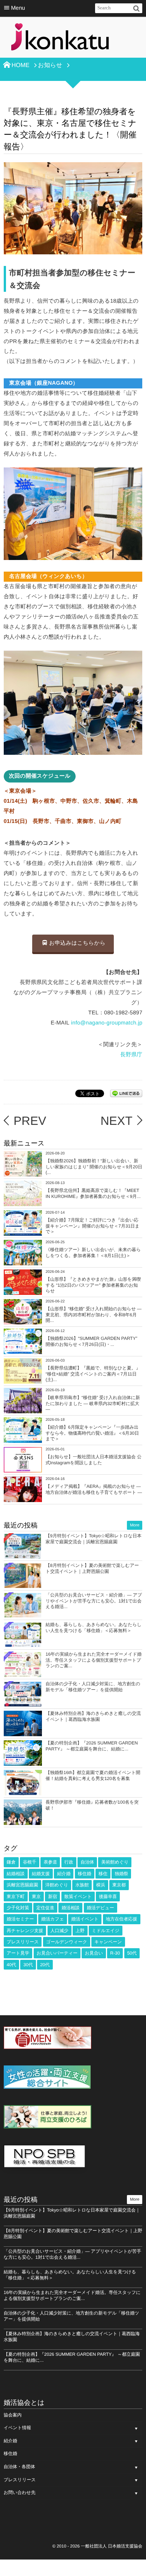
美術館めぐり (115, 1862)
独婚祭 (121, 1874)
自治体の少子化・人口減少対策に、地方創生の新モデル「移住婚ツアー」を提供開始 (93, 1687)
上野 (80, 1931)
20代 (45, 1965)
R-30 (115, 1953)
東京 (36, 1897)
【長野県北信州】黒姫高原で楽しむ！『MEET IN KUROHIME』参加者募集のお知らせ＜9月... (93, 1193)
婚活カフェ (53, 1919)
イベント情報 (17, 2428)
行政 (69, 1862)
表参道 (50, 1862)
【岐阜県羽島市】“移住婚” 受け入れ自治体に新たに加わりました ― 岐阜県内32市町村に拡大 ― (93, 1403)
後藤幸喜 (108, 1897)
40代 (11, 1965)
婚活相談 (70, 1908)
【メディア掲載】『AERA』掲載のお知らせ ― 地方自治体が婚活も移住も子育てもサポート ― (94, 1489)
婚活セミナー (20, 1919)
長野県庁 (131, 1055)
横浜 (101, 1885)
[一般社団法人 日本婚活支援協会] (60, 39)
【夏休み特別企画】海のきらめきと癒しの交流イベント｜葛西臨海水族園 (93, 1716)
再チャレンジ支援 (25, 1931)
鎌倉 (11, 1862)
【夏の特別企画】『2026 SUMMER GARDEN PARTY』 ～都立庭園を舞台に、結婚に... (92, 1746)
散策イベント (78, 1897)
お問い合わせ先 (20, 2492)
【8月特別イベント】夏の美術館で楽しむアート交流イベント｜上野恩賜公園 (92, 1568)
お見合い (94, 1953)
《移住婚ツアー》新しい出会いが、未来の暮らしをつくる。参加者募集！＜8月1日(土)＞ (93, 1253)
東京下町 (16, 1897)
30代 (28, 1965)
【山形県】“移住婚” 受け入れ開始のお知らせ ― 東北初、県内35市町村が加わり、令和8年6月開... (94, 1315)
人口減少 (60, 1931)
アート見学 (18, 1953)
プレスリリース (23, 1942)
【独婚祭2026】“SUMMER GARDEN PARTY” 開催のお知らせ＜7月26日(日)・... (92, 1341)
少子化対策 (18, 1908)
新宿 (52, 1897)
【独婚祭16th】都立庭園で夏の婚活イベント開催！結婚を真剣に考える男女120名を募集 (93, 1776)
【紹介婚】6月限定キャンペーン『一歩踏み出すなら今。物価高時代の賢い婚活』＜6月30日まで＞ (92, 1433)
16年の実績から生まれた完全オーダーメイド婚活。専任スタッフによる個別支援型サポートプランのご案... (94, 1660)
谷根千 (30, 1862)
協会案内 (13, 2415)
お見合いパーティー (57, 1953)
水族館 (82, 1885)
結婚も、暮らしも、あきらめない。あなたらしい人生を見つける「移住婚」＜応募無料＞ (94, 1628)
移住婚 (85, 1874)
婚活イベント (85, 1919)
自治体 (87, 1862)
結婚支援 (41, 1874)
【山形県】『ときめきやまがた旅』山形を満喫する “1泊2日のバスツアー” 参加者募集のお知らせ (93, 1285)
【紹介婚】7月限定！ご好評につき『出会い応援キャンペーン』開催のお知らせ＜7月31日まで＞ (93, 1226)
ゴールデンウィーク (67, 1942)
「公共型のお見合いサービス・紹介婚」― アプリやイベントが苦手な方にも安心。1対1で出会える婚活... (94, 1601)
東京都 (119, 1885)
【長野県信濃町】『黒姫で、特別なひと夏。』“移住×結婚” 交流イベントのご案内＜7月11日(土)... (93, 1374)
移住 (103, 1874)
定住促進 (45, 1908)
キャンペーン (108, 1942)
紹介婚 (64, 1874)
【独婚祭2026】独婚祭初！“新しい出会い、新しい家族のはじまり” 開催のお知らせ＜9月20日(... (94, 1167)
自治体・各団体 (19, 2467)
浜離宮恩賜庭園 (22, 1885)
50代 (132, 1953)
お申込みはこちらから (77, 943)
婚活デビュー (101, 1908)
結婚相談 (16, 1874)
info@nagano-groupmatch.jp (107, 1023)
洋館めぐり (57, 1885)
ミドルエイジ (106, 1931)
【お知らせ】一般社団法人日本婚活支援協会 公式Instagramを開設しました (94, 1460)
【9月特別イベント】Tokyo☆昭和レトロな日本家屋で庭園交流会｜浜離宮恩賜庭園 (94, 1539)
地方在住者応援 (122, 1919)
